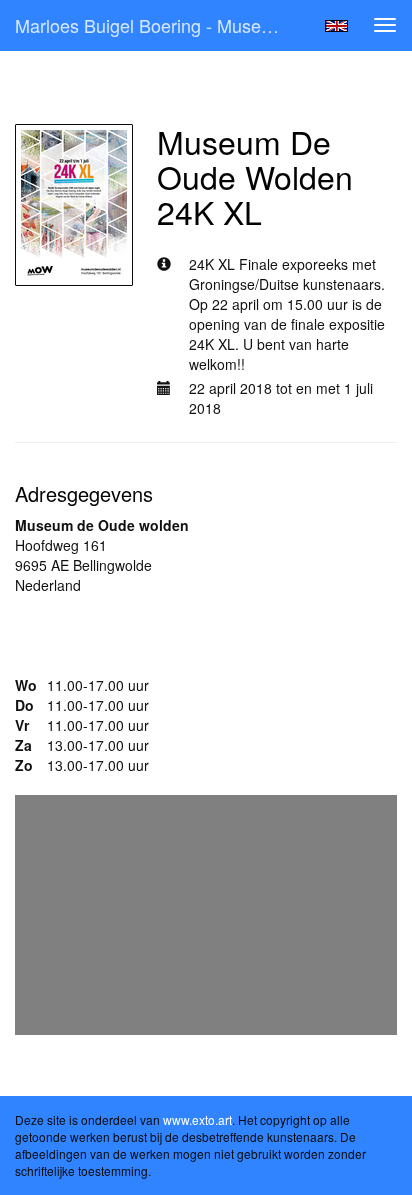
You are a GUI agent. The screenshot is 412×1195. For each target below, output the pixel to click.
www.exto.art (197, 1119)
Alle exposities (76, 90)
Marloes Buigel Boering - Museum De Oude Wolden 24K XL (157, 25)
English (336, 26)
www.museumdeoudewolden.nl (113, 645)
